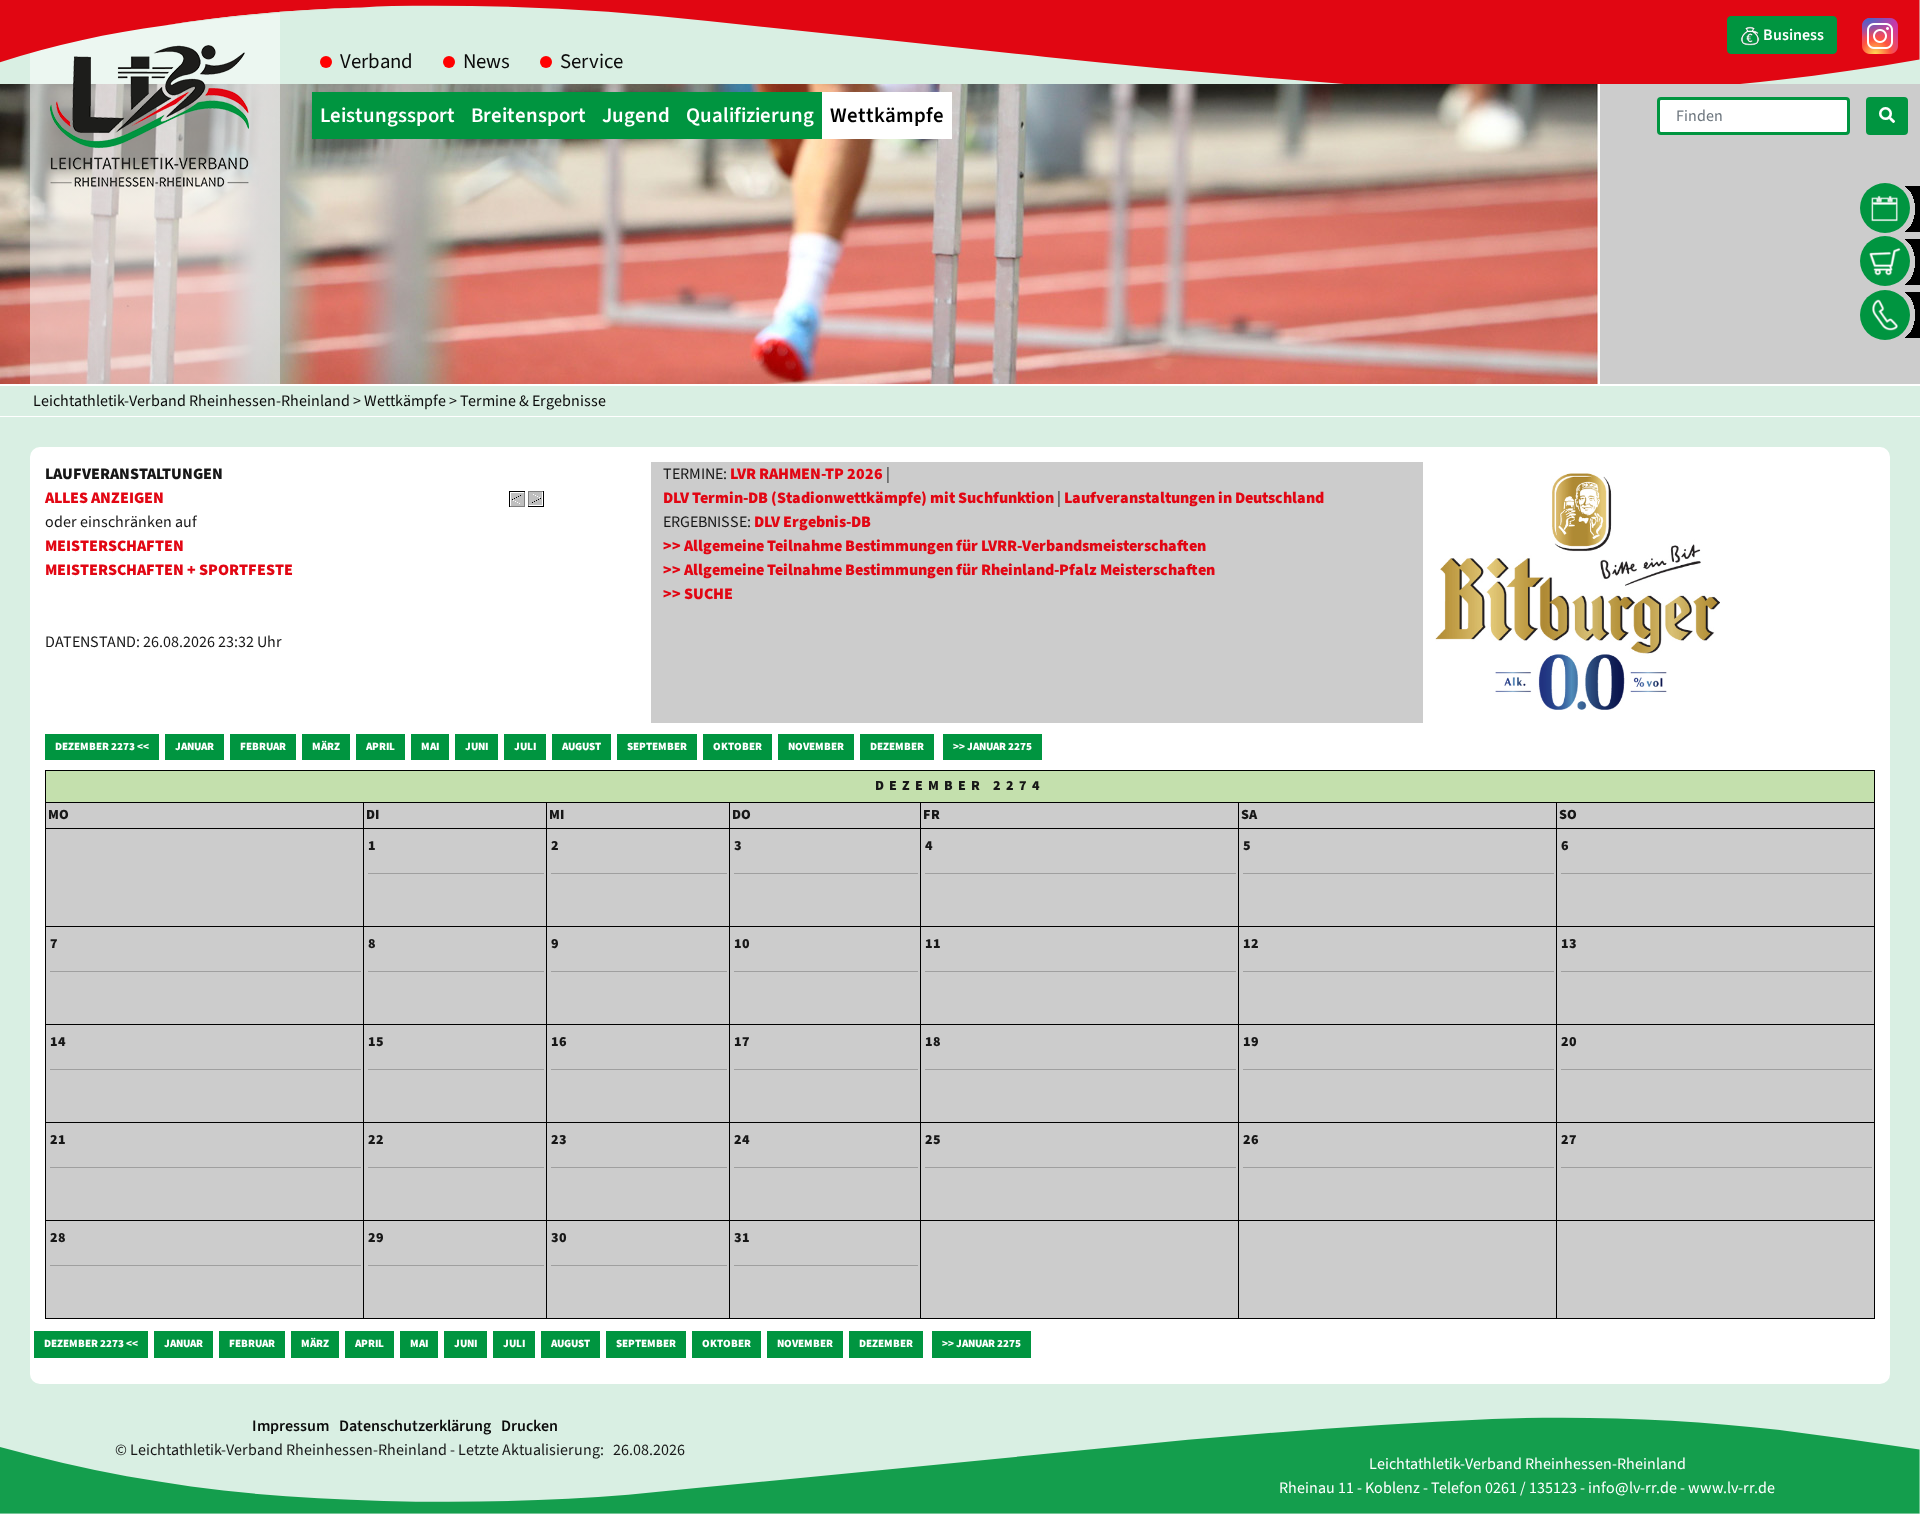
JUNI (476, 746)
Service (591, 61)
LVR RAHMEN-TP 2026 (806, 474)
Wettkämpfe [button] (887, 115)
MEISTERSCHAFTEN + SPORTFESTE (169, 570)
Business (1792, 35)
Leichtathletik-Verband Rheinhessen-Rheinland (191, 401)
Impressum (290, 1426)
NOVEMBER (816, 746)
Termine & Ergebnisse (533, 401)
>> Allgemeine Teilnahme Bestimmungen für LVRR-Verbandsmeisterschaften (934, 546)
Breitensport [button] (528, 115)
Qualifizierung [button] (750, 115)
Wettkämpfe (405, 401)
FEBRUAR (263, 746)
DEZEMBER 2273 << (102, 746)
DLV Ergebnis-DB (812, 522)
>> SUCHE (698, 594)
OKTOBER (737, 746)
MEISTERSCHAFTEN (114, 546)
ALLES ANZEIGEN (104, 498)
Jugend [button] (636, 115)
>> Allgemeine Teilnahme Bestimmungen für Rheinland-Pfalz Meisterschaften (939, 570)
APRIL (380, 746)
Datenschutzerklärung (415, 1426)
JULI (525, 746)
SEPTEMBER (657, 746)
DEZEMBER (897, 746)
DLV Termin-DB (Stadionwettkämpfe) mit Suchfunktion (858, 498)
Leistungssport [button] (387, 115)
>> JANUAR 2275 (992, 746)
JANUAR (194, 746)
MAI (430, 746)
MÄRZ (326, 746)
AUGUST (581, 746)
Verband (376, 61)
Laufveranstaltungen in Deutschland (1194, 498)
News (486, 61)
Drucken (529, 1426)
